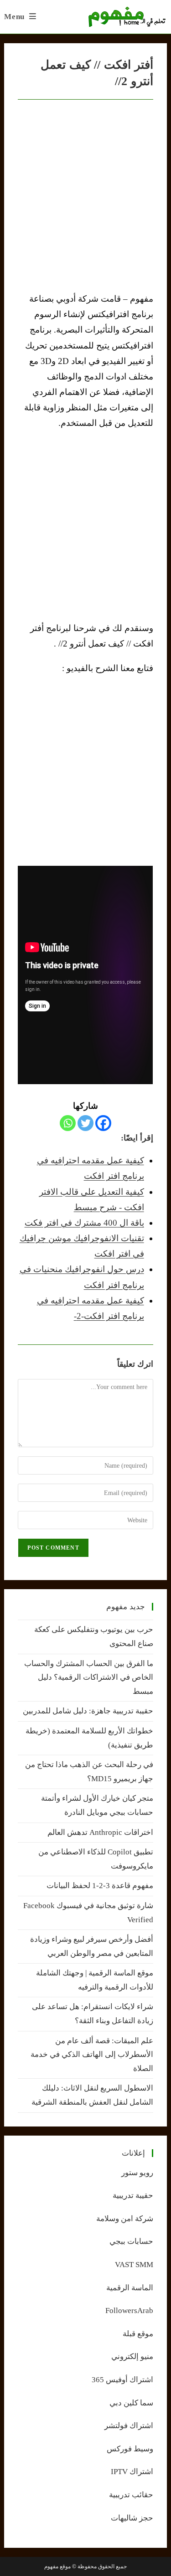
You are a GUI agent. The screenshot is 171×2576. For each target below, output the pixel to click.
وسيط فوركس (130, 2449)
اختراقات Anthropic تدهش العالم (100, 1832)
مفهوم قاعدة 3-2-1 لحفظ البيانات (100, 1886)
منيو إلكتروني (132, 2356)
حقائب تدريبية (131, 2495)
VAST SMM (134, 2265)
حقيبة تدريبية (133, 2195)
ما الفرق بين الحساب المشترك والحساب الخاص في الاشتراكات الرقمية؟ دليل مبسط (89, 1677)
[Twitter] (85, 1123)
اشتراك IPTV (132, 2472)
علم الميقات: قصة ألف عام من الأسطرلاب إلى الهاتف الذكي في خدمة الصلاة (92, 2055)
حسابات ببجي (131, 2241)
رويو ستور (137, 2173)
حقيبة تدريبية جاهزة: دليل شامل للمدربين (88, 1711)
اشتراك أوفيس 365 (122, 2380)
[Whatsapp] (68, 1123)
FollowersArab (129, 2311)
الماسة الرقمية (130, 2288)
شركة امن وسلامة (125, 2219)
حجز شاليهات (132, 2518)
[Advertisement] (85, 526)
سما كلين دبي (131, 2403)
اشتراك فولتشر (129, 2426)
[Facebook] (103, 1123)
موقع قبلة (138, 2334)
